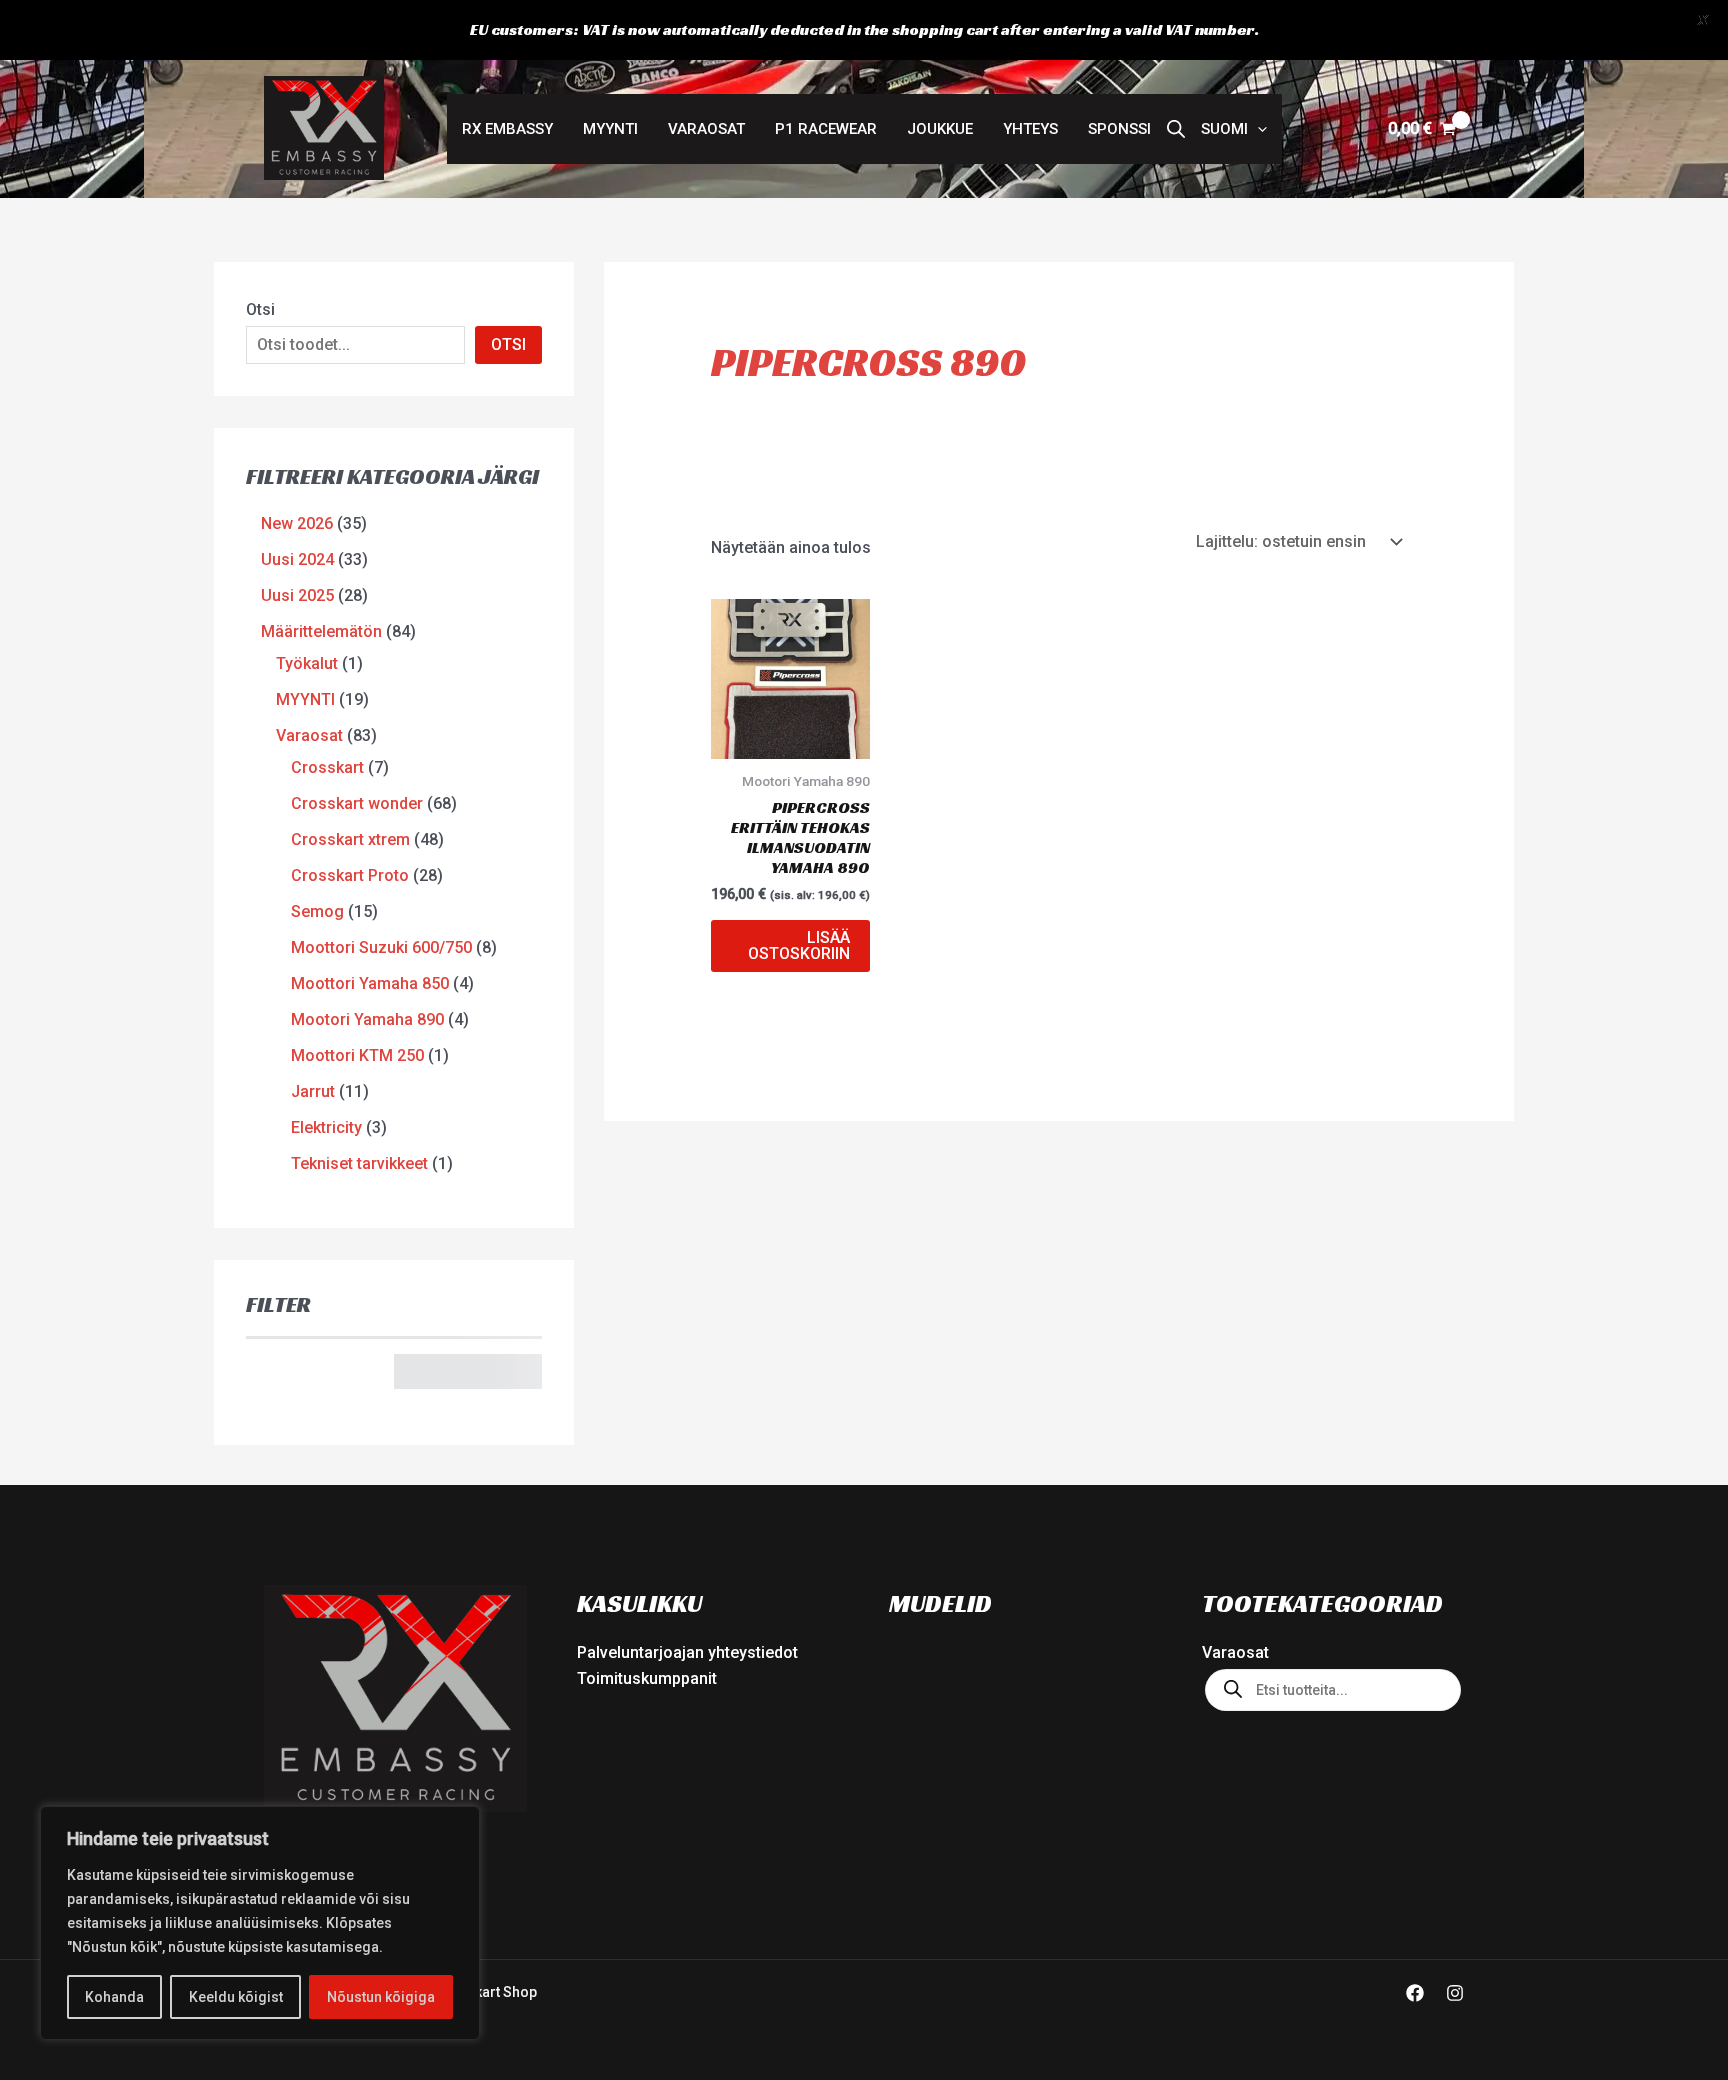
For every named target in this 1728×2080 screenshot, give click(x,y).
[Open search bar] (1176, 129)
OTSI (508, 344)
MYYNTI (610, 129)
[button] (1234, 129)
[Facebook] (1415, 1993)
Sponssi (1119, 129)
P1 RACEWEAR (826, 129)
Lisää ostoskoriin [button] (799, 945)
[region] (260, 1923)
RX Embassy (507, 129)
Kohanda (114, 1997)
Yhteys (1030, 129)
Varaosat (706, 129)
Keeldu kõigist (236, 1997)
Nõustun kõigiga (381, 1997)
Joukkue (940, 129)
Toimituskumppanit (647, 1678)
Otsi (260, 309)
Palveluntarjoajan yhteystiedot (687, 1652)
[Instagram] (1455, 1993)
